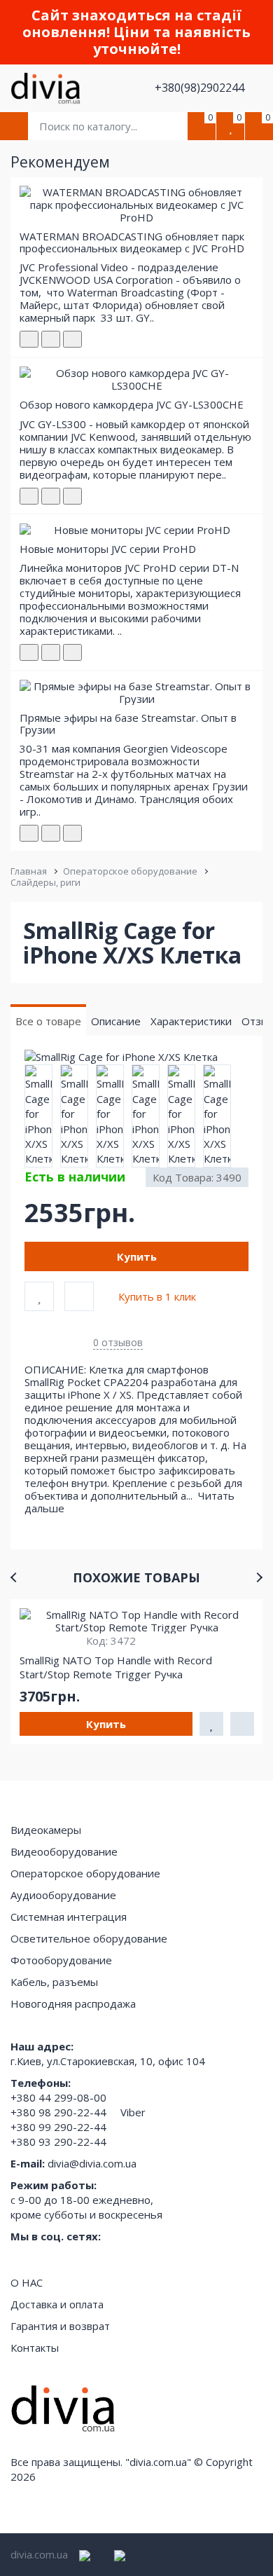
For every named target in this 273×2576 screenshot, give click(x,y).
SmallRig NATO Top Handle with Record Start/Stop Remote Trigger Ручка (116, 1667)
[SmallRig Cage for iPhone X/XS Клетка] (136, 1057)
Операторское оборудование (130, 871)
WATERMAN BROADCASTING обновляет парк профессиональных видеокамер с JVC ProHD (132, 242)
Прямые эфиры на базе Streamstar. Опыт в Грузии (128, 724)
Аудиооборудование (63, 1895)
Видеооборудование (64, 1851)
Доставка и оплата (57, 2304)
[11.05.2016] (51, 339)
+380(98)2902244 (201, 88)
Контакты (35, 2348)
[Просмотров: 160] (72, 339)
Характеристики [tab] (191, 1021)
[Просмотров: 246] (72, 496)
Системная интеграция (69, 1917)
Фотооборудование (61, 1960)
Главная (29, 871)
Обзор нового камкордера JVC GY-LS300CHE (132, 404)
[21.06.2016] (51, 652)
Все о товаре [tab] (48, 1021)
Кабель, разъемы (54, 1982)
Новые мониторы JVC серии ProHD (108, 549)
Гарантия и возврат (60, 2326)
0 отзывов (118, 1342)
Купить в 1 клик (157, 1296)
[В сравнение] (79, 1296)
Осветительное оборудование (89, 1938)
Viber (133, 2112)
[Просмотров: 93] (72, 652)
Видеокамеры (46, 1830)
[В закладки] (39, 1296)
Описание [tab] (116, 1021)
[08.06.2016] (51, 496)
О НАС (27, 2282)
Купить (137, 1256)
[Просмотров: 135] (72, 833)
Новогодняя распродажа (73, 2003)
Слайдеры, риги (45, 882)
